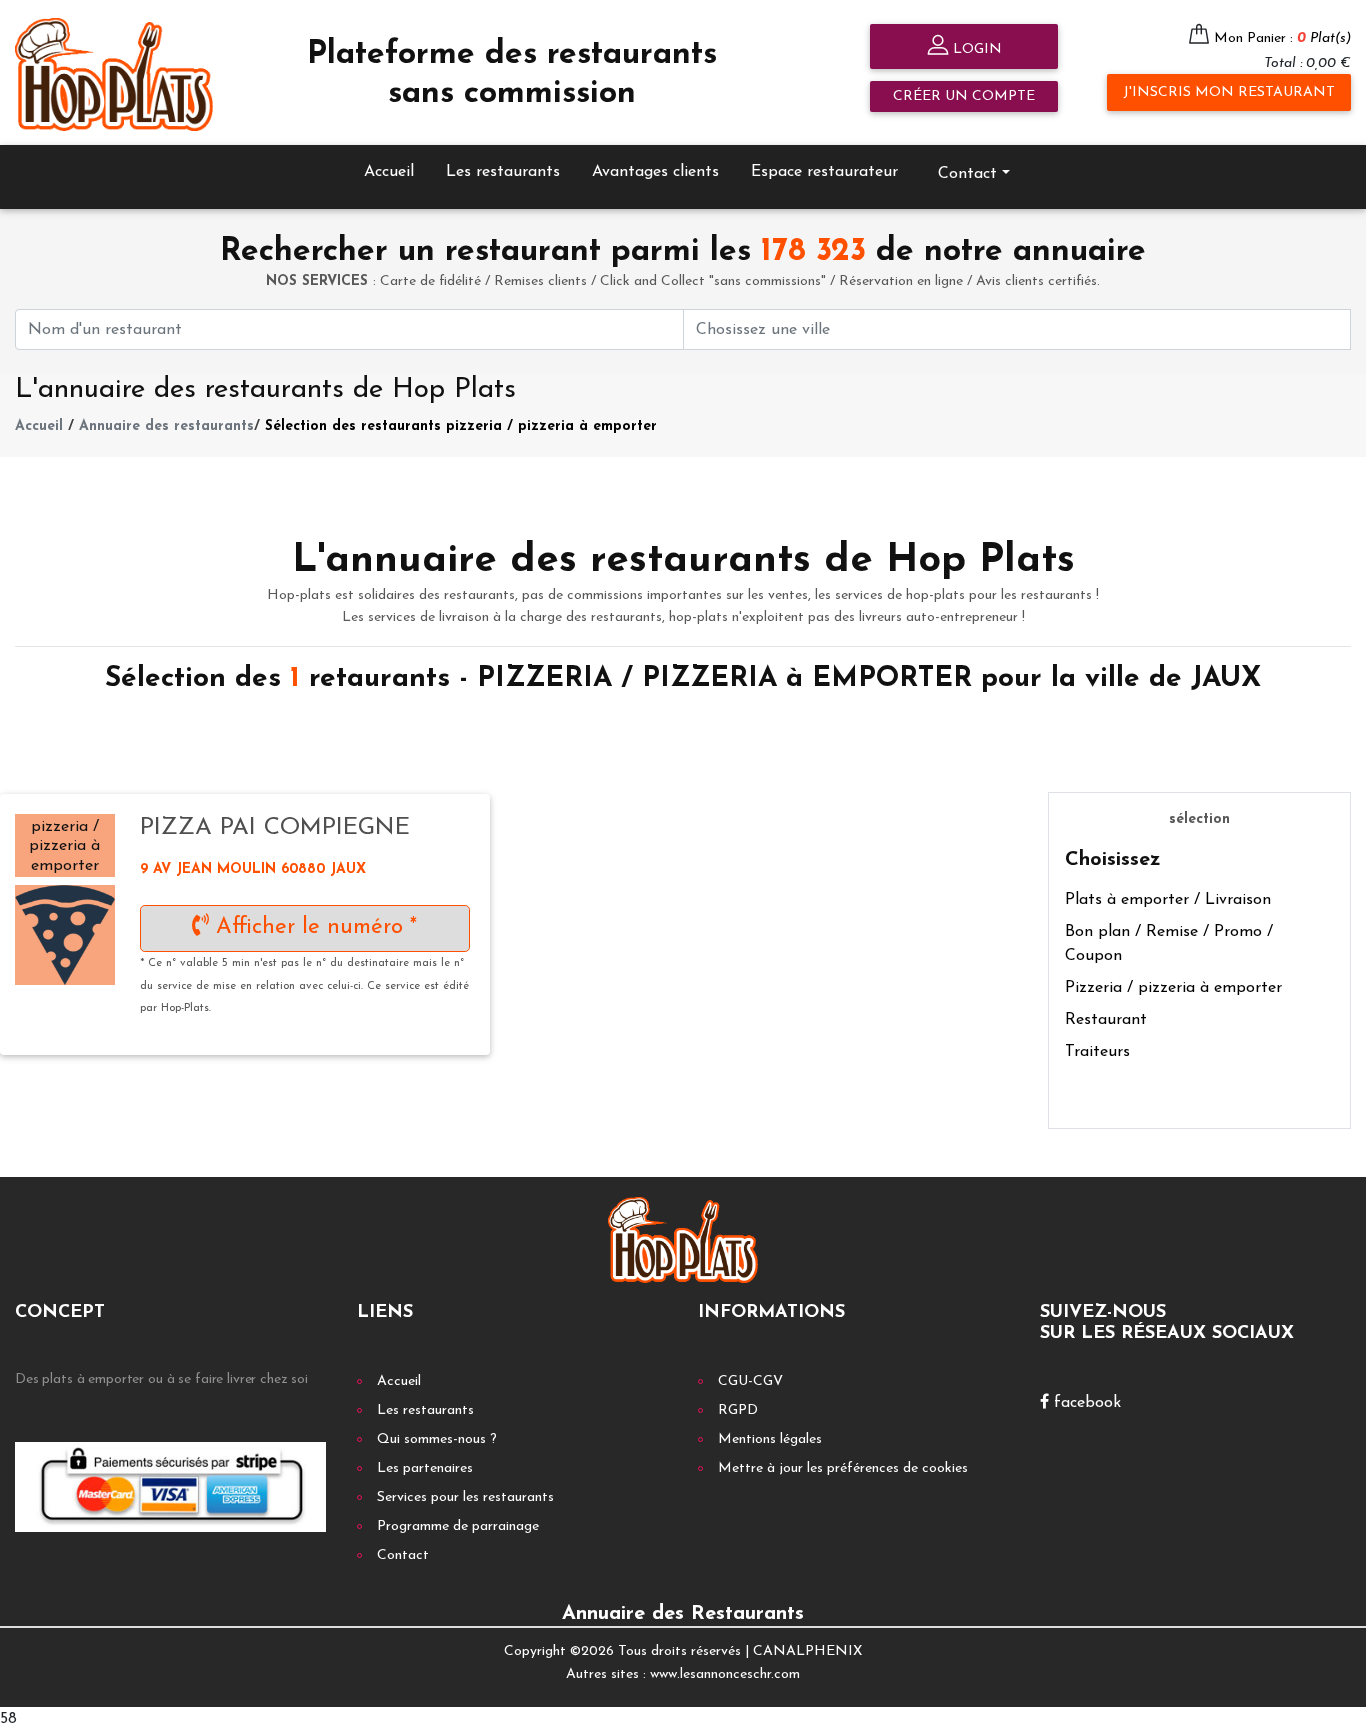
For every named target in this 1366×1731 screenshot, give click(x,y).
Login (975, 49)
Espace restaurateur (824, 172)
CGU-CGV (750, 1381)
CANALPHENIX (807, 1651)
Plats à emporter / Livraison (1168, 900)
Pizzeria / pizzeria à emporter (1173, 988)
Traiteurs (1097, 1052)
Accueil (389, 172)
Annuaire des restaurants (166, 426)
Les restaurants (503, 172)
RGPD (738, 1410)
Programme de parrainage (458, 1526)
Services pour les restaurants (465, 1497)
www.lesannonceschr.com (725, 1674)
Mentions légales (770, 1439)
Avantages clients (655, 172)
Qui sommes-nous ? (437, 1439)
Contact (403, 1555)
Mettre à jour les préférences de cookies (843, 1468)
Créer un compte (964, 96)
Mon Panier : (1282, 38)
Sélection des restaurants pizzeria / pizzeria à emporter (461, 426)
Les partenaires (425, 1468)
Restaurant (1106, 1020)
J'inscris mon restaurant (1229, 92)
